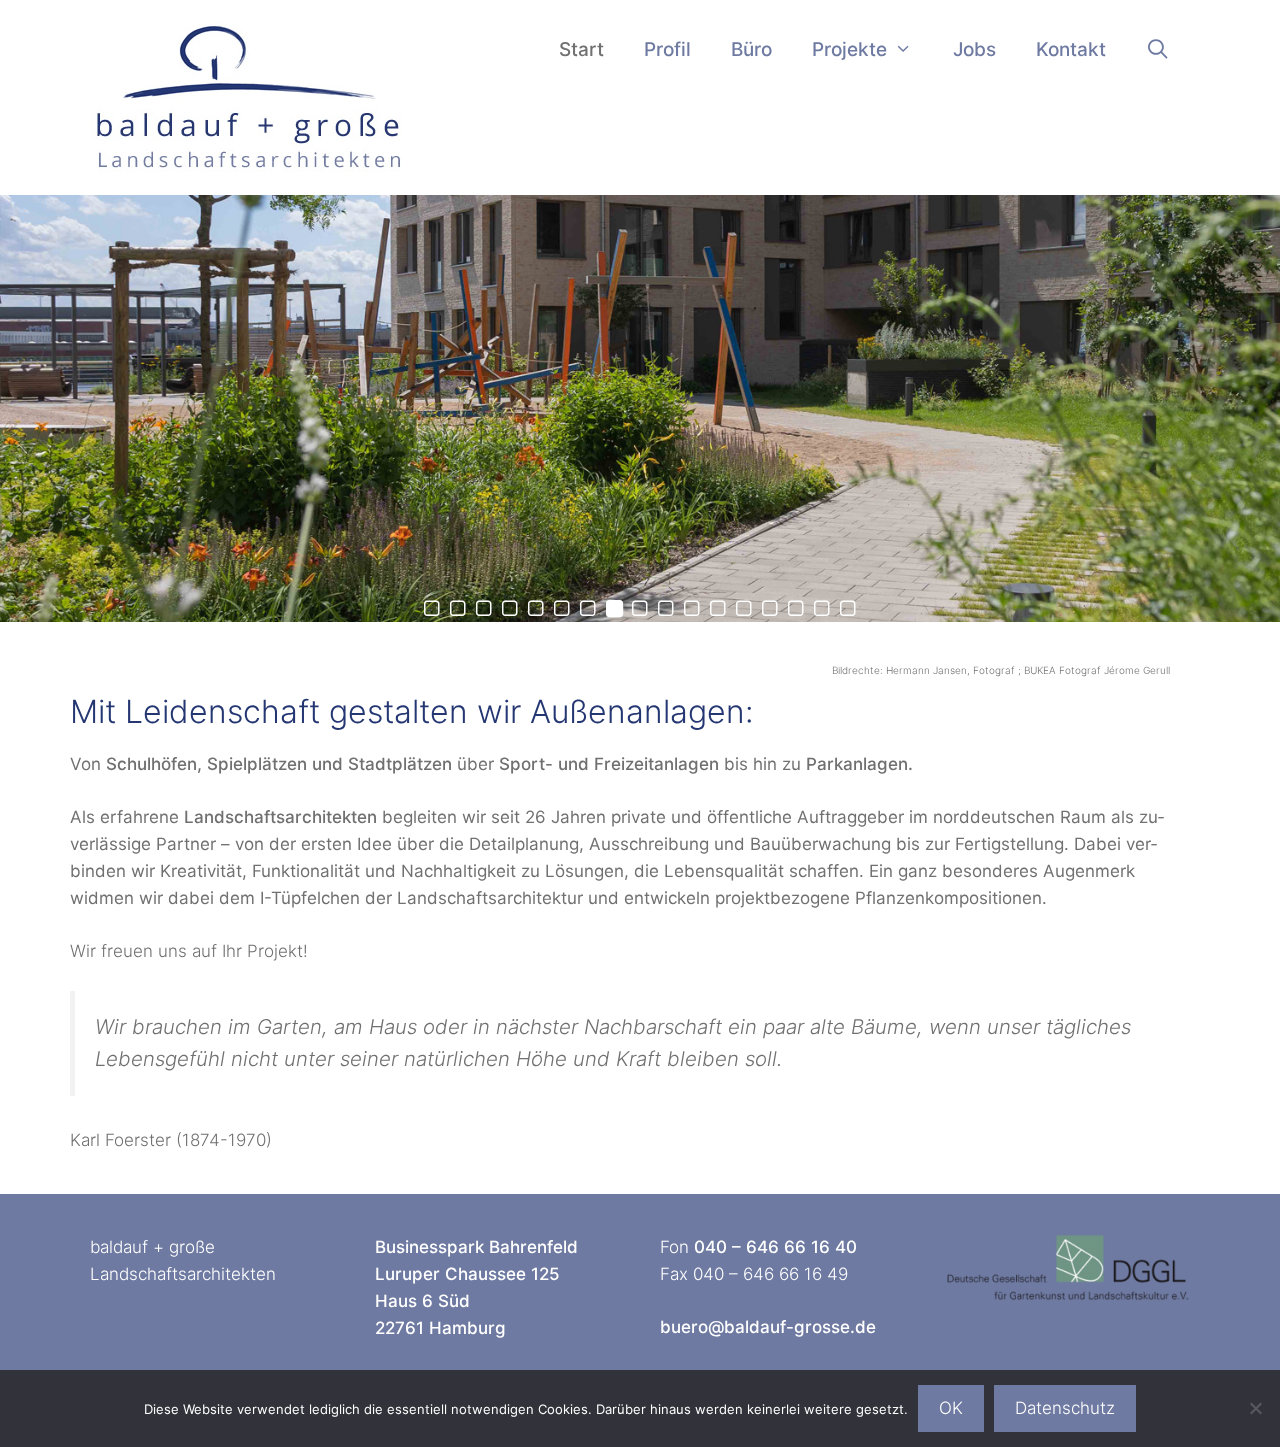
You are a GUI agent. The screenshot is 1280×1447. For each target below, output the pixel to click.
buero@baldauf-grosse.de (768, 1327)
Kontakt (1071, 49)
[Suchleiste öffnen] (1158, 50)
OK (951, 1408)
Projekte (849, 49)
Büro (751, 49)
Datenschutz (1065, 1408)
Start (581, 49)
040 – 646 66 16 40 (775, 1247)
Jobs (974, 49)
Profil (667, 49)
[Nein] (1255, 1408)
